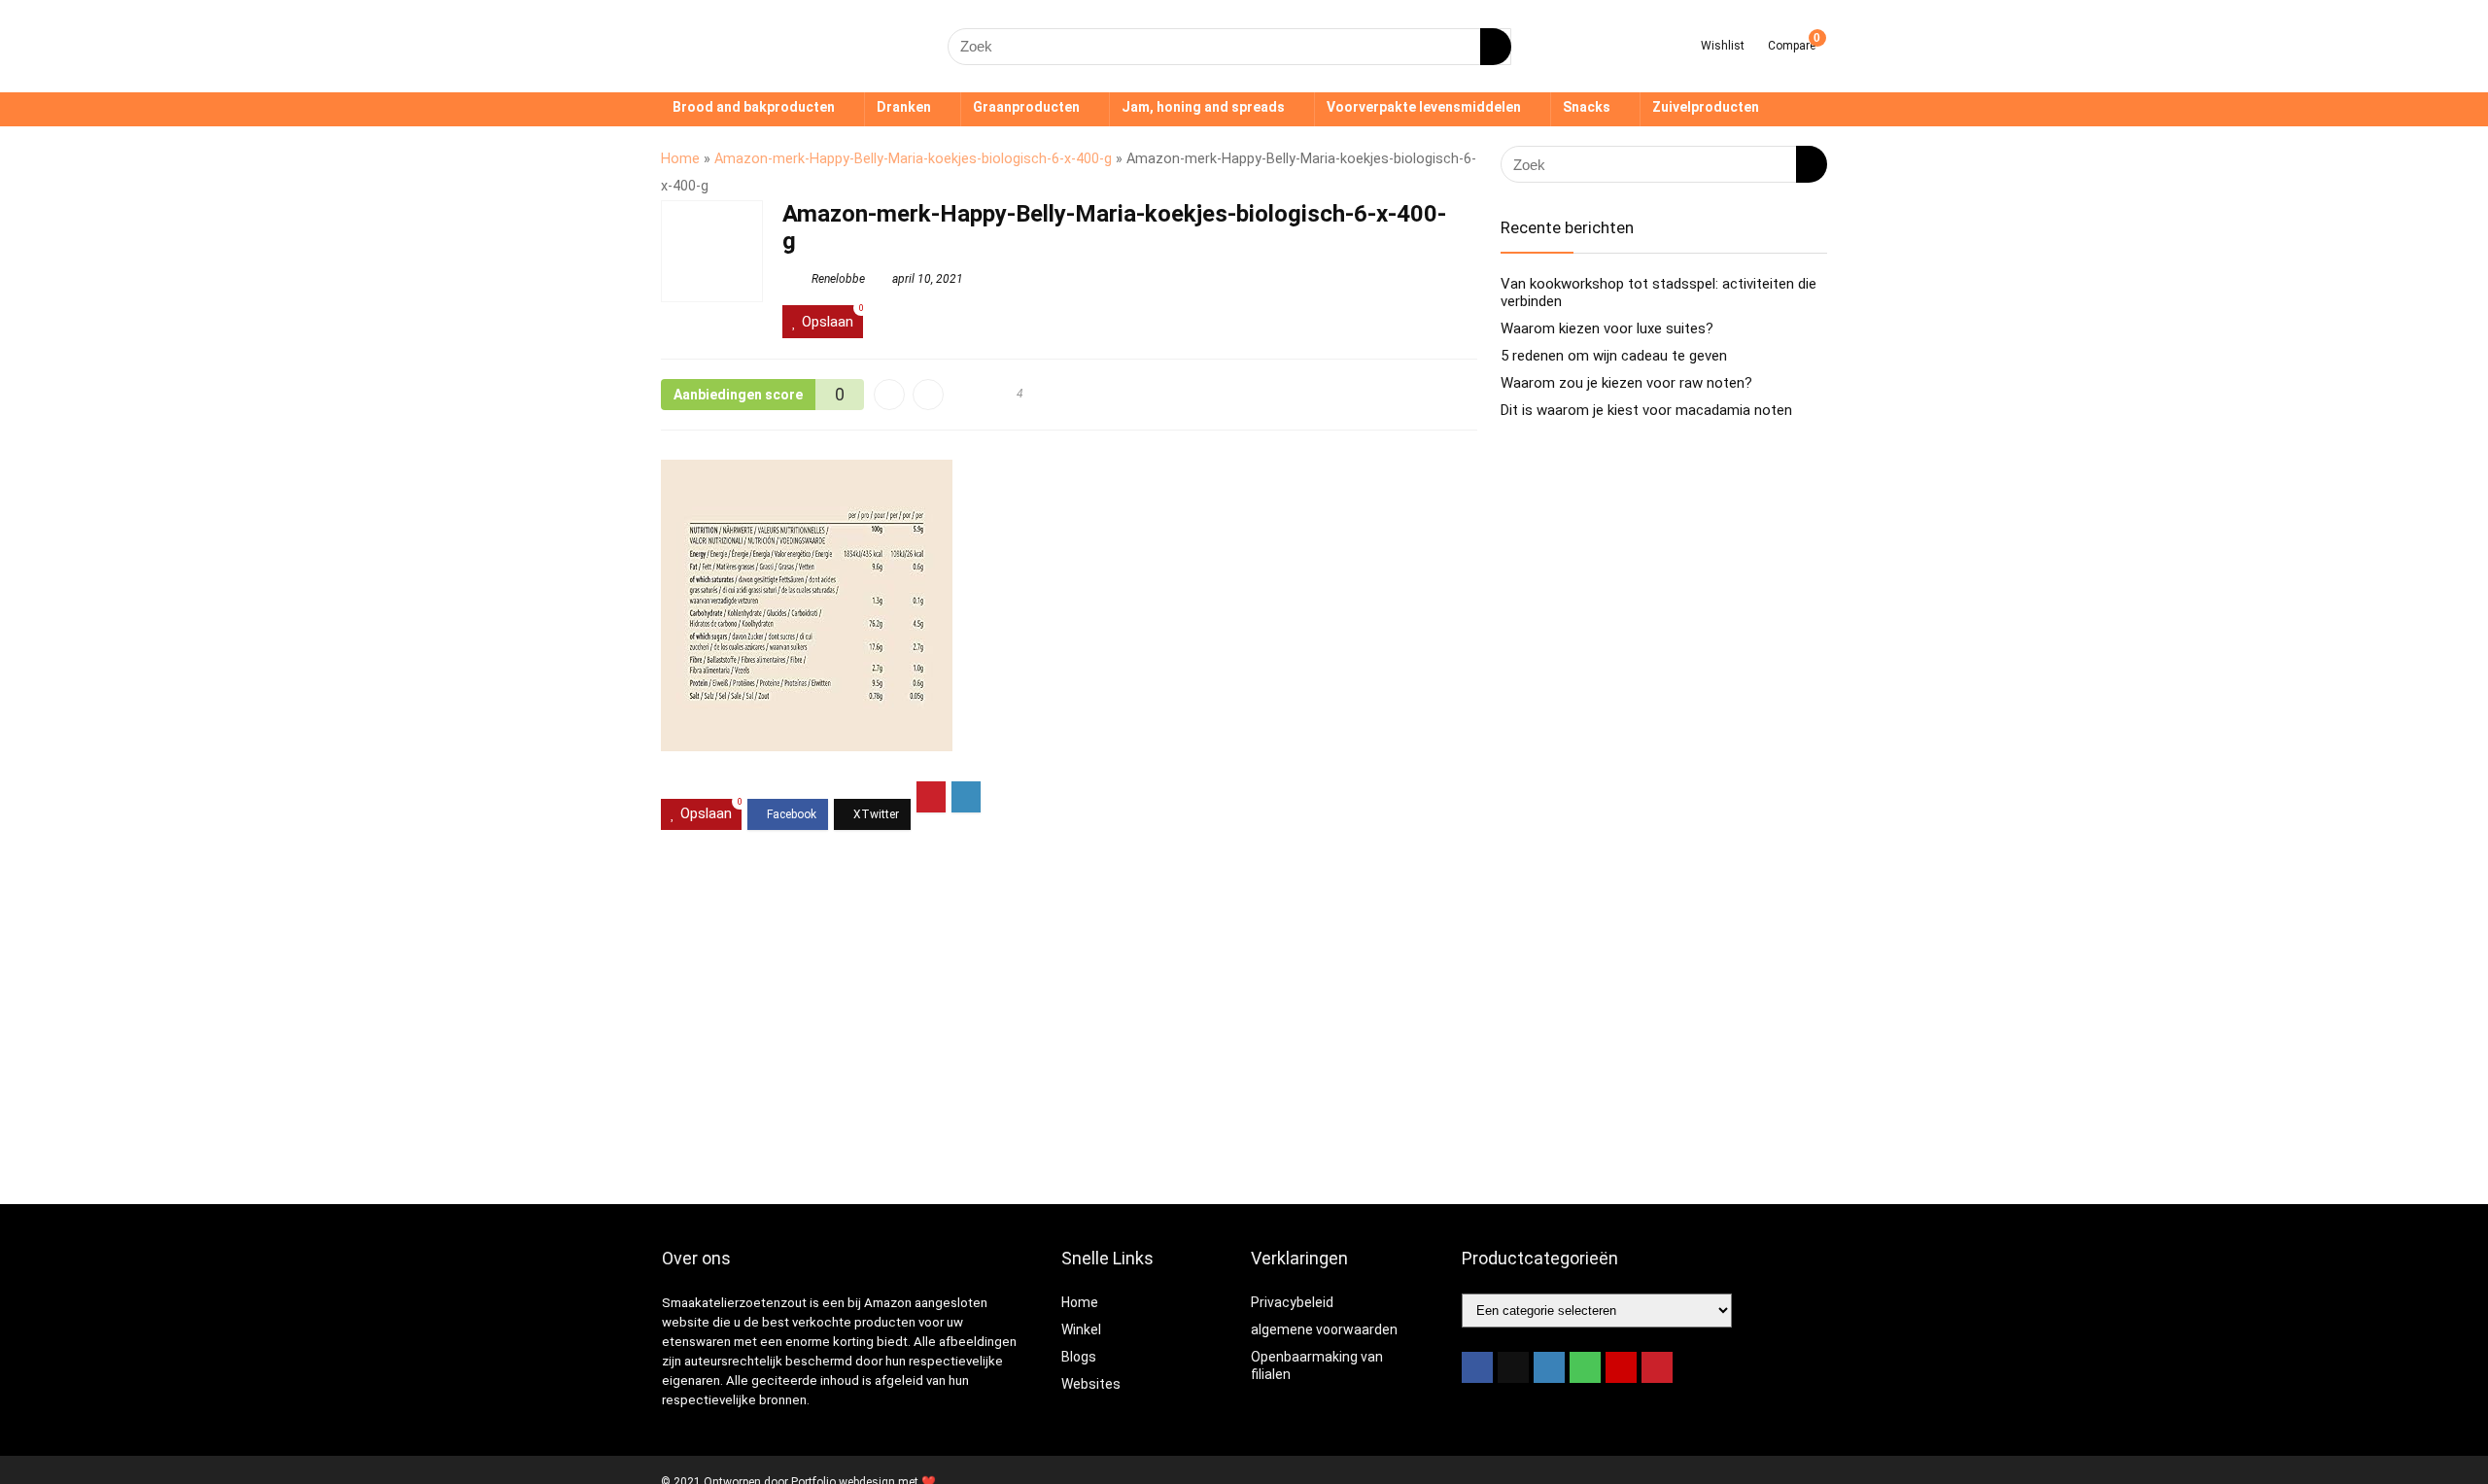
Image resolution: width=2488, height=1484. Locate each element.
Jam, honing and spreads (1203, 107)
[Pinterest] (1657, 1367)
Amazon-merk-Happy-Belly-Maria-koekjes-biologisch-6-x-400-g (913, 159)
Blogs (1079, 1357)
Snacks (1587, 107)
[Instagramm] (1549, 1367)
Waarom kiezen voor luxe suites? (1607, 328)
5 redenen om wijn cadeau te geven (1614, 356)
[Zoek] (1496, 47)
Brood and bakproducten (754, 107)
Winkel (1081, 1329)
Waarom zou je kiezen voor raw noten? (1626, 383)
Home (680, 159)
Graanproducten (1026, 107)
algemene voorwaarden (1324, 1329)
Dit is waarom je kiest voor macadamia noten (1646, 410)
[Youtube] (1621, 1367)
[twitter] (1513, 1367)
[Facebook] (1477, 1367)
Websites (1091, 1384)
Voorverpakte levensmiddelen (1424, 107)
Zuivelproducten (1706, 107)
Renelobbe (837, 279)
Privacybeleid (1292, 1302)
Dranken (904, 107)
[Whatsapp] (1585, 1367)
